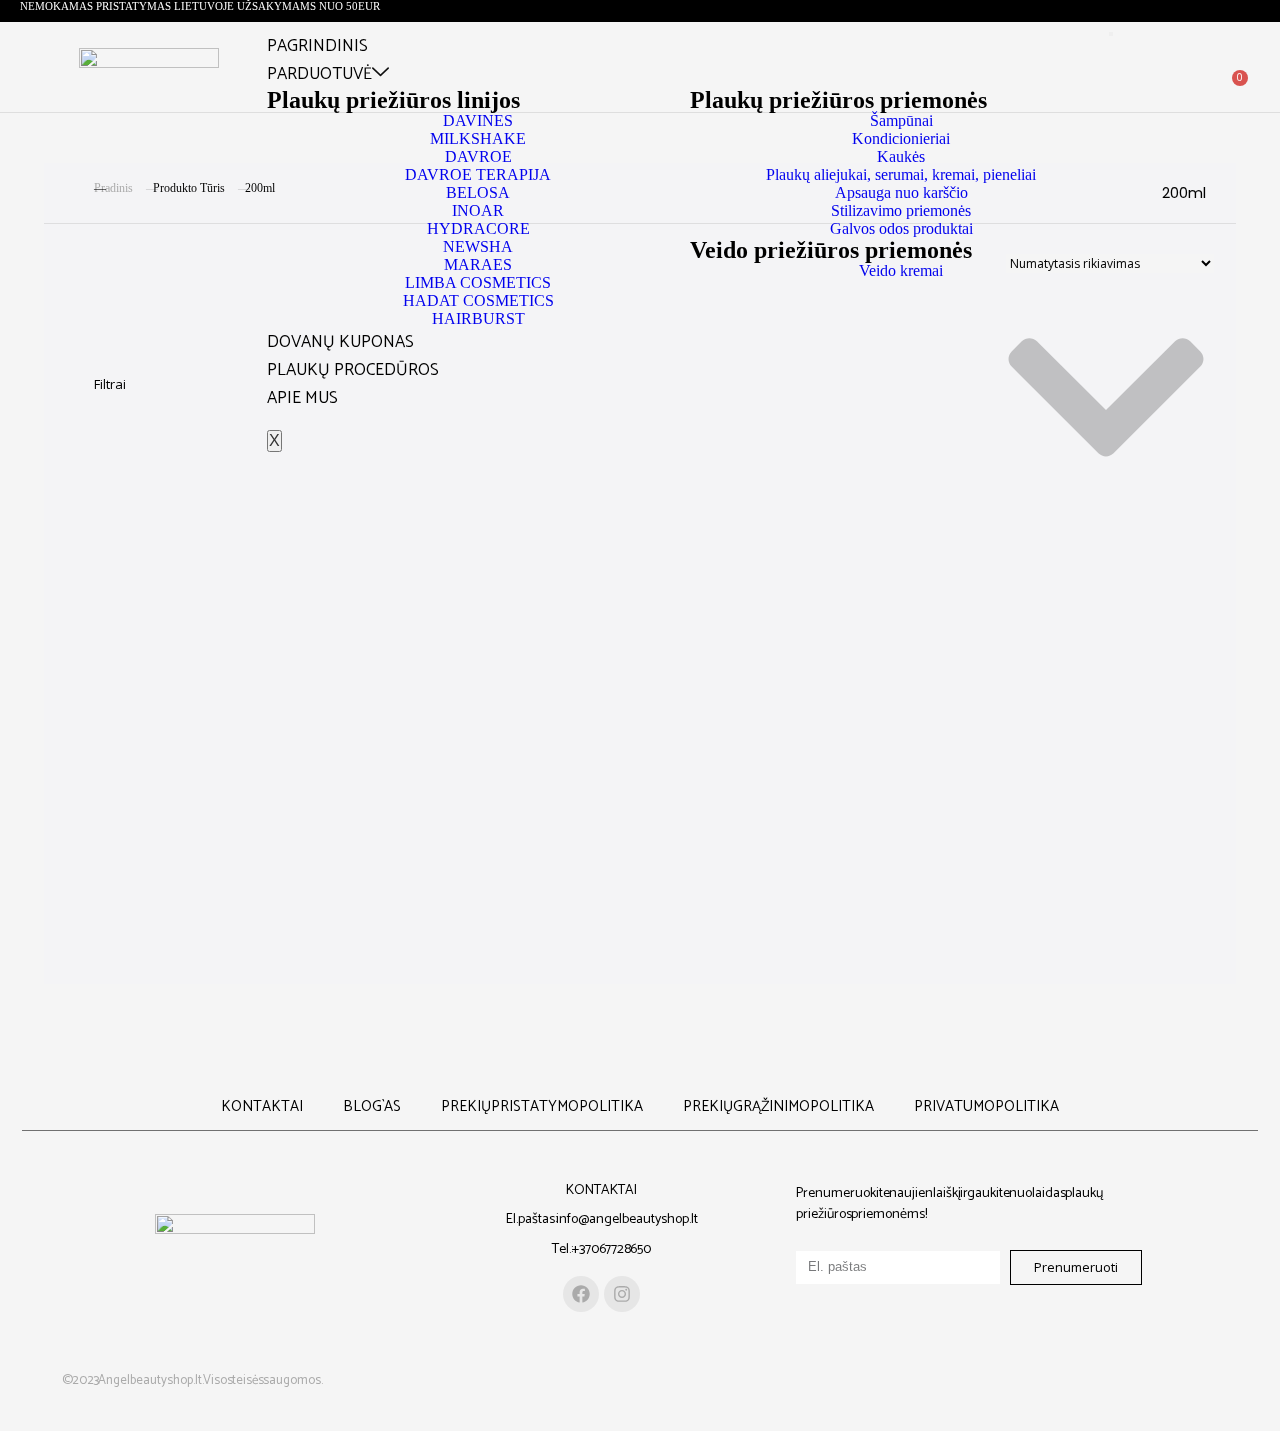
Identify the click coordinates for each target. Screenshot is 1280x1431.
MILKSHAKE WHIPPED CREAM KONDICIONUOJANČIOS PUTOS (494, 744)
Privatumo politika (986, 1106)
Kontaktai (262, 1106)
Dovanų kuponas (340, 342)
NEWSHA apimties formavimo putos (785, 736)
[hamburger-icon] (1111, 34)
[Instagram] (622, 1294)
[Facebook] (581, 1294)
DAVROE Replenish (785, 590)
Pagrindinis (317, 46)
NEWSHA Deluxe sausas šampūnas (1075, 736)
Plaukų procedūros (353, 370)
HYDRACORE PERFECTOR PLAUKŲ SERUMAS (1075, 598)
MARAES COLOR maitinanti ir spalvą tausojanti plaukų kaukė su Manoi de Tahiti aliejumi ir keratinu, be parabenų (204, 779)
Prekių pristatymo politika (542, 1106)
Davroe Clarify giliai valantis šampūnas (204, 616)
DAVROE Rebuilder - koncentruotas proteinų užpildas (495, 616)
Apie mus (302, 398)
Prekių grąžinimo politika (778, 1106)
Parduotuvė (319, 74)
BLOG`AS (372, 1106)
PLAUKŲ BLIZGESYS (204, 916)
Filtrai (110, 384)
